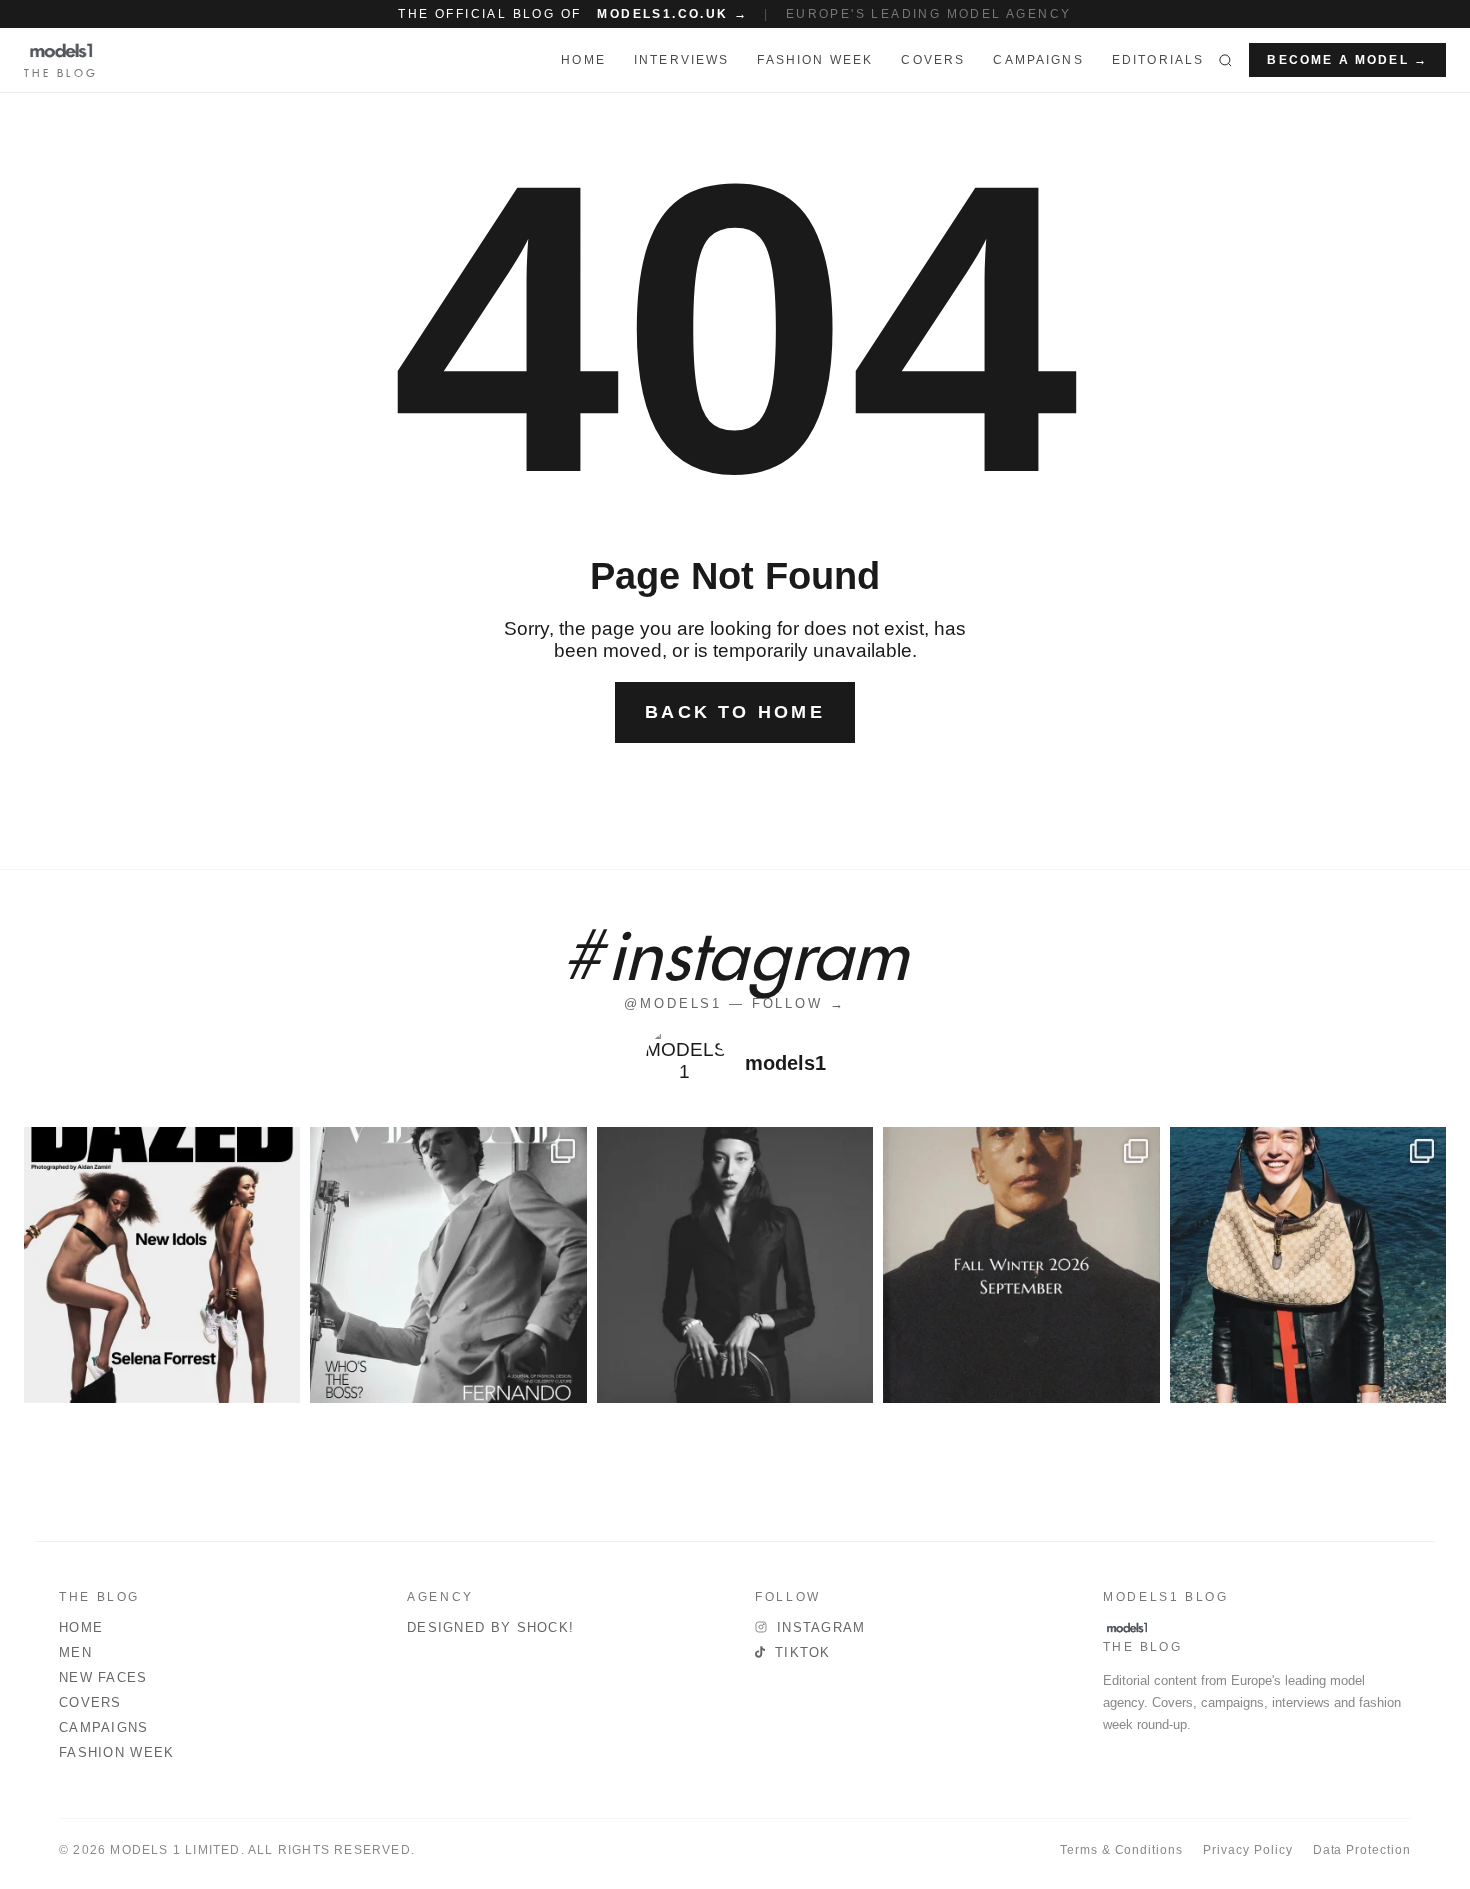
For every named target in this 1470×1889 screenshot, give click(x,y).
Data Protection (1362, 1850)
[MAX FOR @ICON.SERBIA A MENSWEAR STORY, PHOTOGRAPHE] (1308, 1265)
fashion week (815, 60)
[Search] (1225, 60)
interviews (682, 60)
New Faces (103, 1677)
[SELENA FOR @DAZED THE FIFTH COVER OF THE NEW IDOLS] (162, 1265)
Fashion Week (117, 1752)
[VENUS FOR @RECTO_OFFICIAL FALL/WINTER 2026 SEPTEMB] (1021, 1265)
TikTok (803, 1652)
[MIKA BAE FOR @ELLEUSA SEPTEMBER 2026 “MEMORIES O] (735, 1265)
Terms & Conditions (1121, 1850)
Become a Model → (1347, 60)
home (583, 60)
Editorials (1158, 60)
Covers (933, 60)
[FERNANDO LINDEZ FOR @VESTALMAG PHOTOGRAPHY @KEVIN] (448, 1265)
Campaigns (1038, 60)
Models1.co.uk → (672, 14)
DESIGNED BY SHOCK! (490, 1627)
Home (81, 1627)
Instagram (821, 1627)
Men (75, 1652)
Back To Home (735, 712)
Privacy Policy (1247, 1850)
